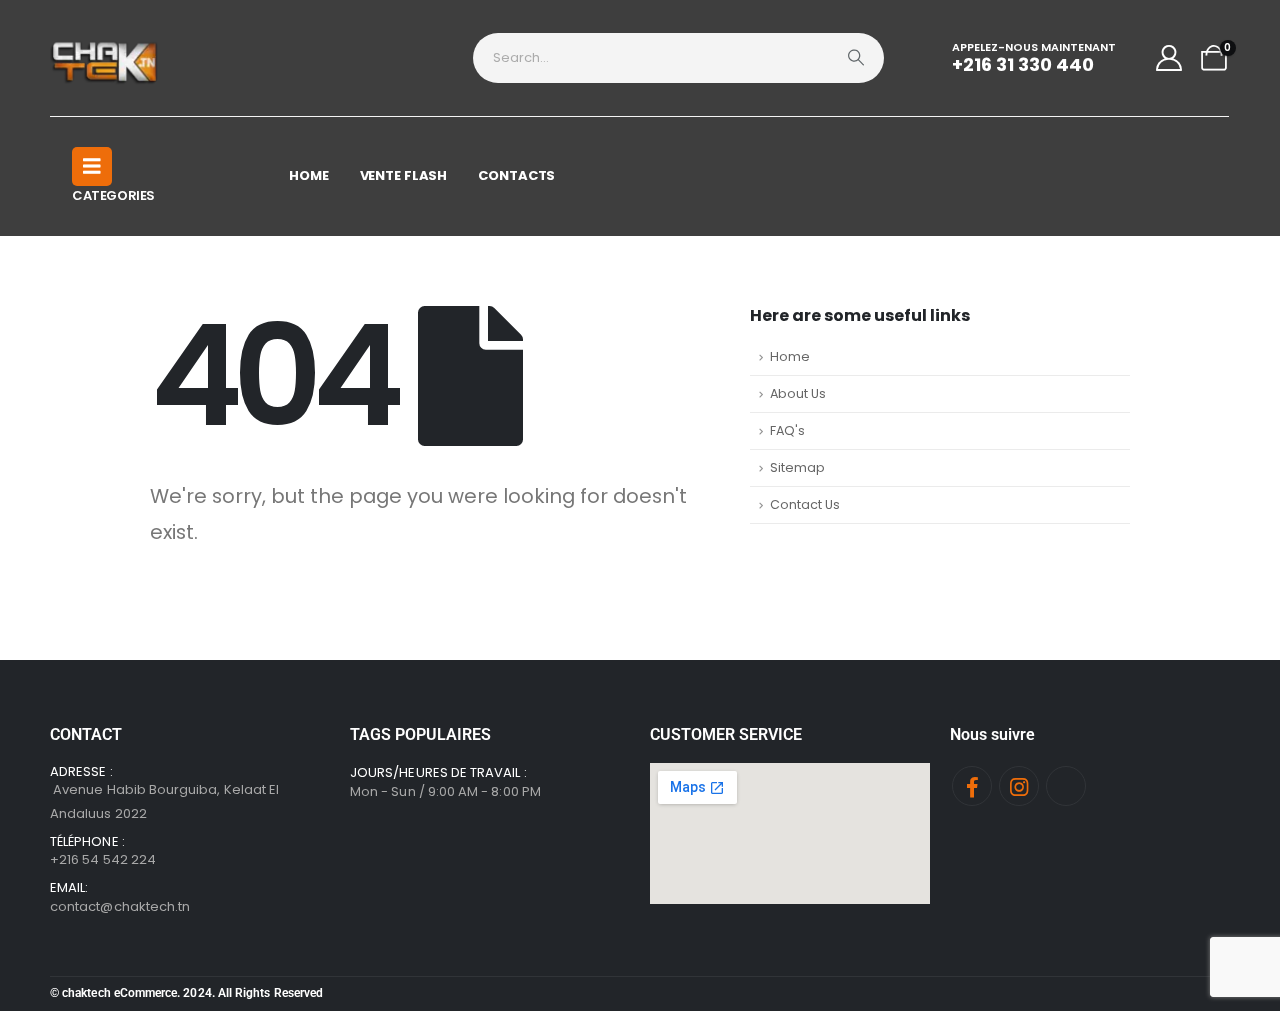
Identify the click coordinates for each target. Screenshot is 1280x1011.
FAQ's (787, 430)
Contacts (516, 175)
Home (309, 175)
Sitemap (797, 467)
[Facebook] (972, 786)
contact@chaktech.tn (120, 906)
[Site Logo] (105, 58)
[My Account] (1169, 58)
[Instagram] (1019, 786)
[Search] (856, 58)
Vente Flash (404, 175)
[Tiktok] (1066, 786)
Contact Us (805, 504)
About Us (798, 393)
